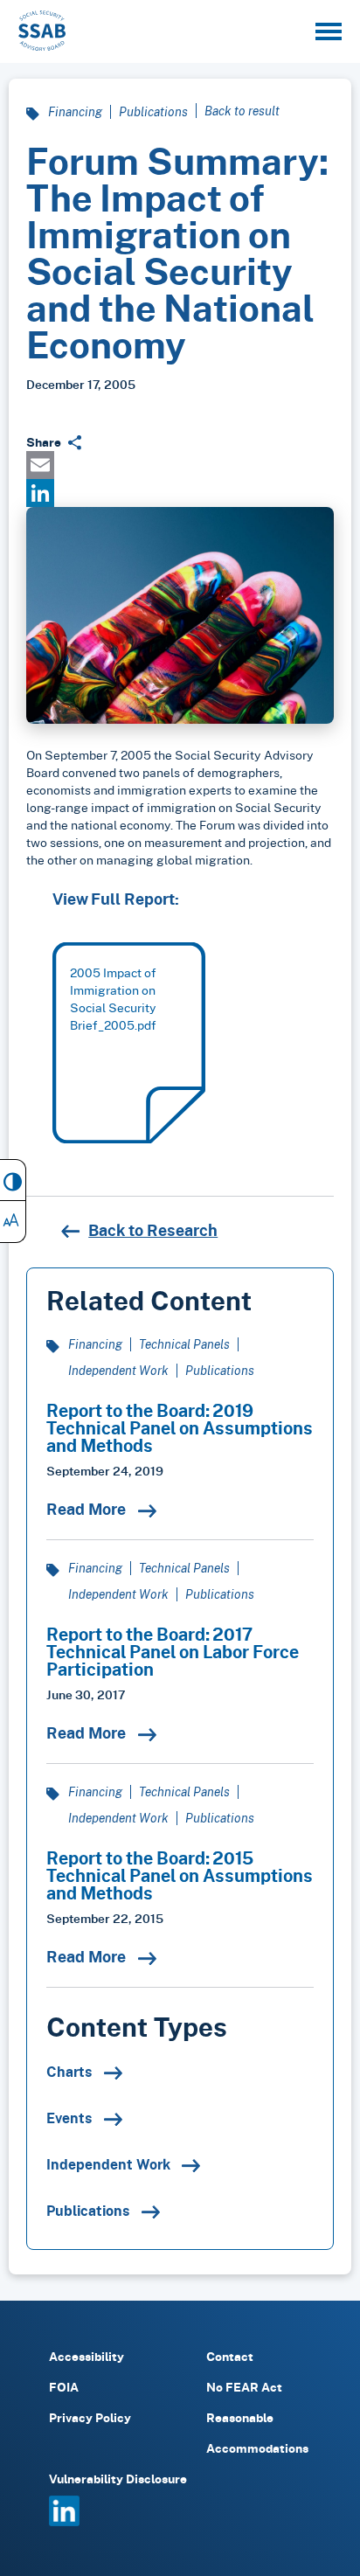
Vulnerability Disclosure (118, 2479)
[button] (329, 31)
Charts (71, 2072)
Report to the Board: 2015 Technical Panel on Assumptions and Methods (180, 1875)
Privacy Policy (90, 2417)
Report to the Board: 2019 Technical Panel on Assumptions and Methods (180, 1427)
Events (71, 2118)
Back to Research (153, 1230)
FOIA (64, 2387)
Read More (88, 1509)
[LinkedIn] (180, 493)
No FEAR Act (244, 2387)
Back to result (242, 111)
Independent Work (118, 1370)
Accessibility (87, 2356)
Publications (153, 111)
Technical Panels (184, 1344)
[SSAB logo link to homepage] (42, 31)
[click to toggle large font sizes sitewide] (13, 1222)
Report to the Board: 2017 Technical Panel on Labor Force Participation (173, 1651)
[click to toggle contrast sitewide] (13, 1180)
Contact (230, 2356)
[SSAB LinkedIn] (64, 2521)
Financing (75, 111)
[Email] (180, 465)
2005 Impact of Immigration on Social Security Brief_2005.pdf (113, 999)
